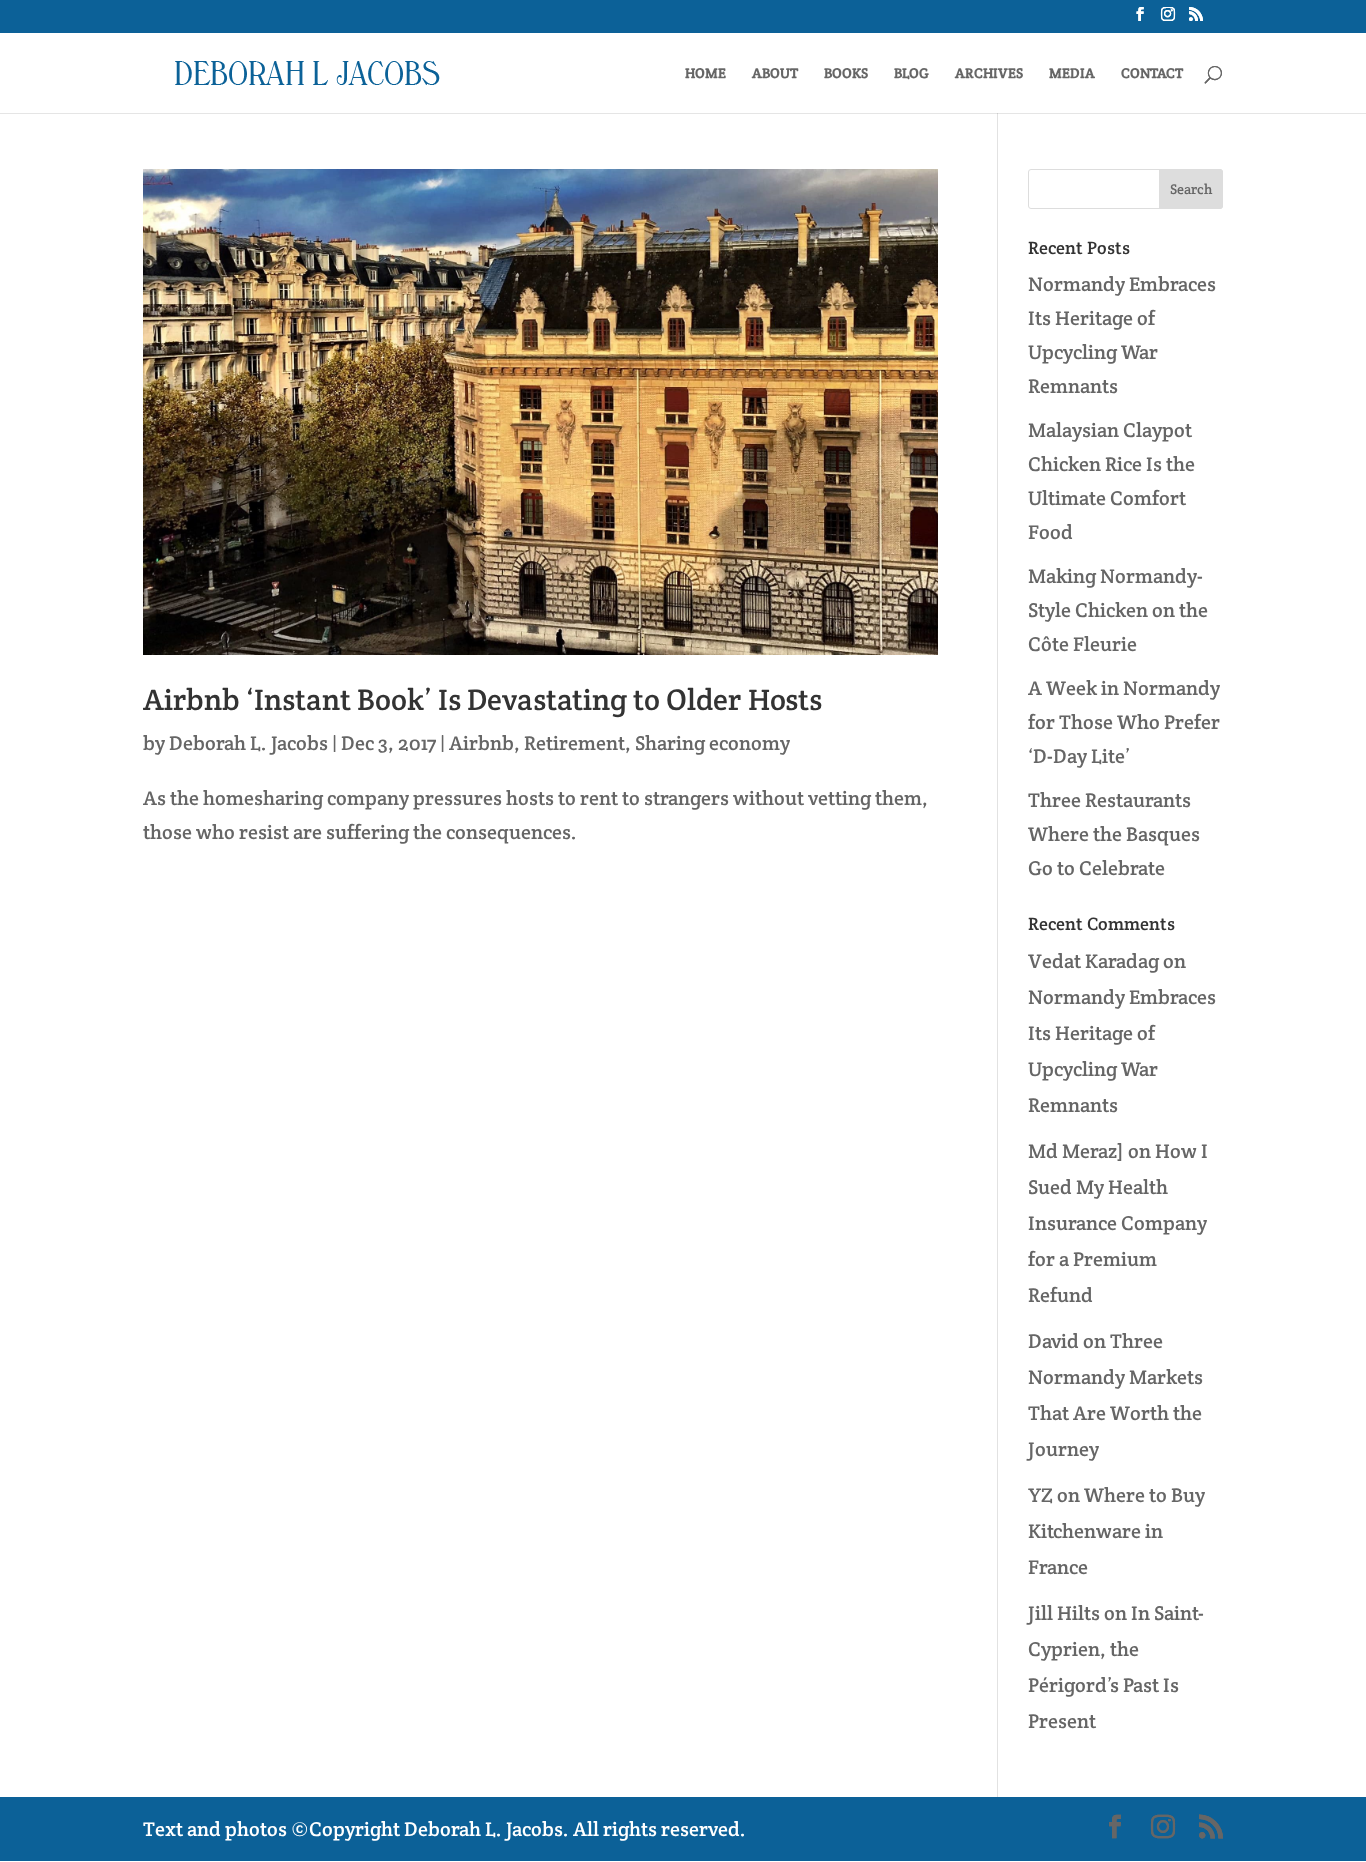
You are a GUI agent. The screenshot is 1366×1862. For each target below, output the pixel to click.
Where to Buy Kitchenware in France (1116, 1531)
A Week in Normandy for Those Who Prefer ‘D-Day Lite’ (1124, 722)
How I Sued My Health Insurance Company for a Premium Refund (1118, 1223)
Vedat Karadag (1093, 961)
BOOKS (846, 74)
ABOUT (775, 74)
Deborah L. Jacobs (248, 743)
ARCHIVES (989, 74)
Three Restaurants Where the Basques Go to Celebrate (1114, 834)
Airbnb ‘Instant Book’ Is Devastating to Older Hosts (482, 699)
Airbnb (481, 743)
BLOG (911, 74)
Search (1191, 189)
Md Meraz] (1076, 1151)
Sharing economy (712, 743)
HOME (705, 74)
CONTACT (1152, 74)
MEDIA (1072, 74)
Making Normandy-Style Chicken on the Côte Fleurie (1118, 610)
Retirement (574, 743)
